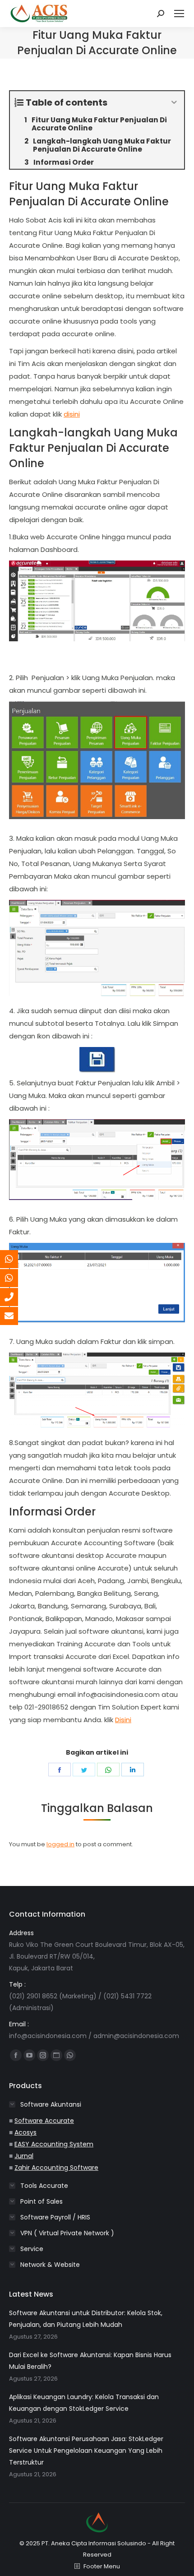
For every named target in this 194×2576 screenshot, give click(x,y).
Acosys (25, 2132)
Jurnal (24, 2156)
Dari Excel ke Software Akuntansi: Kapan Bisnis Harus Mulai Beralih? (90, 2361)
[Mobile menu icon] (179, 14)
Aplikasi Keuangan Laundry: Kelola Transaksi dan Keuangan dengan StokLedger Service (84, 2403)
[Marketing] (16, 1259)
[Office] (16, 1297)
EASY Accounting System (54, 2144)
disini (72, 414)
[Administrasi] (16, 1278)
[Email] (16, 1316)
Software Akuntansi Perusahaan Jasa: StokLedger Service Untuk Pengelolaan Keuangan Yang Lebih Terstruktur (86, 2451)
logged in (60, 1844)
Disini (123, 1720)
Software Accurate (44, 2121)
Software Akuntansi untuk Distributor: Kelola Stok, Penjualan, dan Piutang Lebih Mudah (86, 2319)
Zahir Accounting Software (56, 2168)
